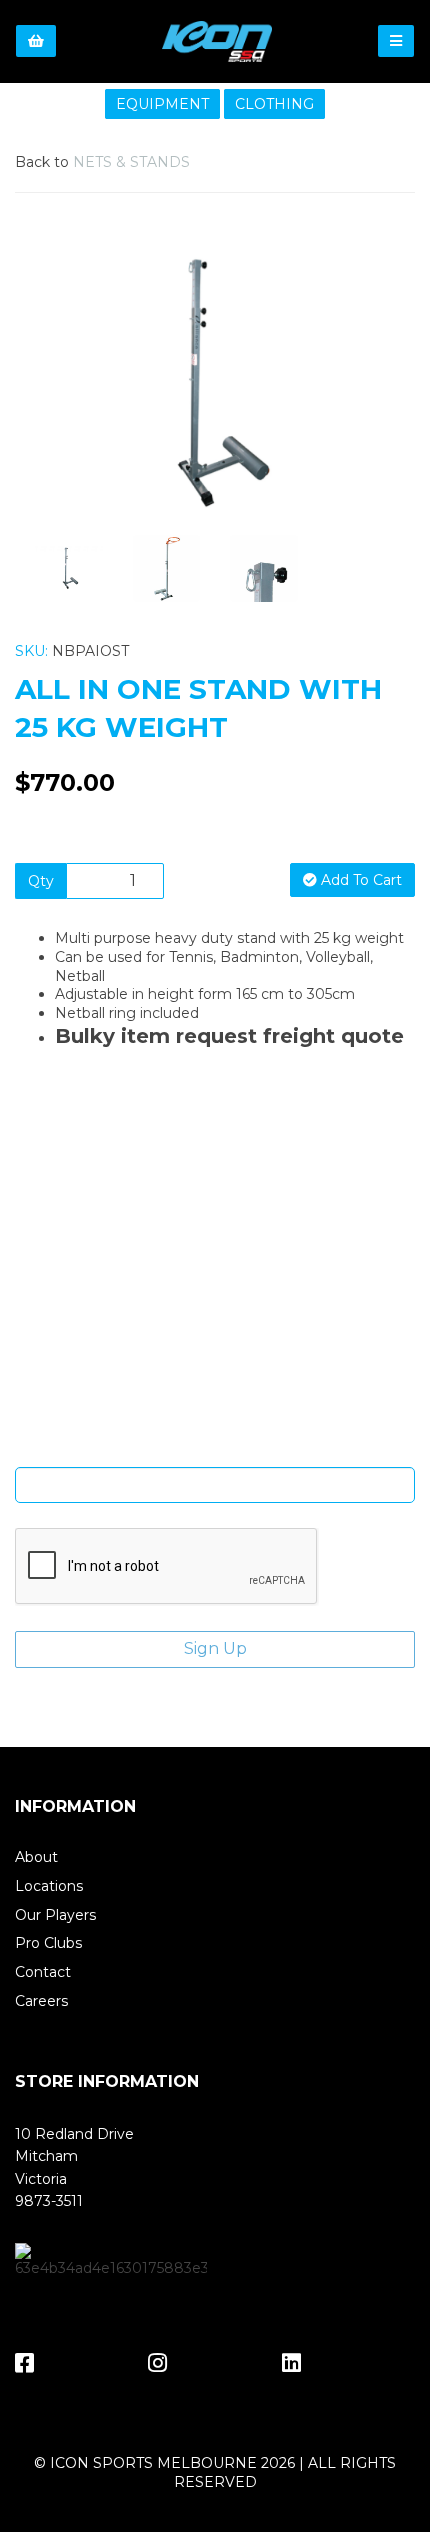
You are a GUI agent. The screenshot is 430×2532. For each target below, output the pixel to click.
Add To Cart (359, 880)
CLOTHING (274, 104)
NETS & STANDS (131, 162)
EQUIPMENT (162, 104)
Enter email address (215, 1452)
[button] (55, 449)
